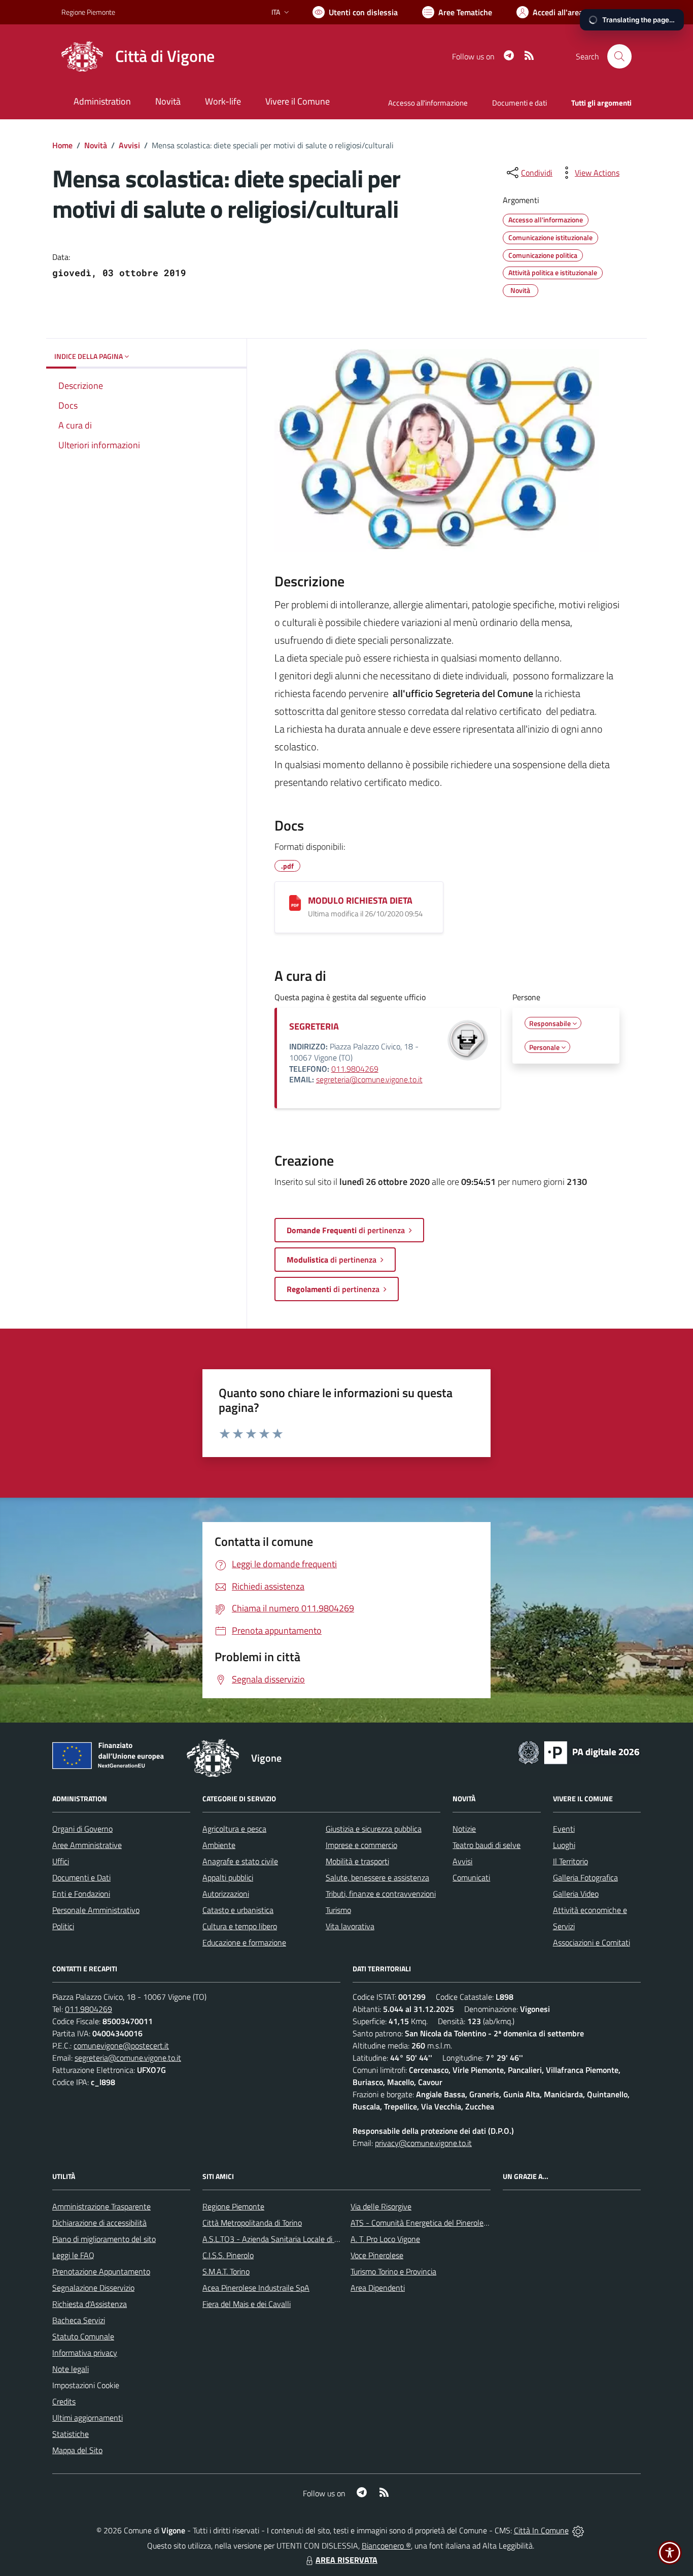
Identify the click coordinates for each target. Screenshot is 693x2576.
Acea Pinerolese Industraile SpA (256, 2288)
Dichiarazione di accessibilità (99, 2223)
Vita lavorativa (350, 1926)
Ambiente (219, 1845)
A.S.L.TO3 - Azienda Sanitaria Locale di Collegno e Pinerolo (301, 2239)
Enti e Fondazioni (81, 1894)
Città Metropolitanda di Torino (252, 2223)
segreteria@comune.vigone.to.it (369, 1079)
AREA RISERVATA (346, 2560)
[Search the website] (619, 56)
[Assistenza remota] (578, 2530)
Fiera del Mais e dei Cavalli (247, 2304)
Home (62, 145)
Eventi (564, 1829)
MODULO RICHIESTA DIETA (360, 900)
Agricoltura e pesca (234, 1829)
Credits (64, 2401)
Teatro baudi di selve (487, 1845)
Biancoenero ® (386, 2546)
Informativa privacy (85, 2353)
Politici (63, 1926)
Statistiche (71, 2434)
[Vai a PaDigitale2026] (579, 1752)
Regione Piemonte (88, 12)
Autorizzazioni (226, 1894)
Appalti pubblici (228, 1877)
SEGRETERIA (314, 1026)
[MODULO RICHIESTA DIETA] (295, 902)
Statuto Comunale (83, 2336)
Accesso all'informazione (428, 103)
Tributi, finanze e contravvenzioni (381, 1894)
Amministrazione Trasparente (101, 2206)
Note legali (71, 2369)
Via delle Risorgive (381, 2206)
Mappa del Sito (77, 2450)
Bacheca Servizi (79, 2320)
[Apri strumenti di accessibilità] (670, 2553)
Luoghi (564, 1845)
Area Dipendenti (378, 2288)
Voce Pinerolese (377, 2255)
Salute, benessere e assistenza (377, 1877)
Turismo (338, 1910)
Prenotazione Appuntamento (101, 2271)
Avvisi (129, 145)
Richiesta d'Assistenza (90, 2304)
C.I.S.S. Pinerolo (228, 2255)
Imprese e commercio (361, 1845)
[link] (437, 451)
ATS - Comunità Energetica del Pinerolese (421, 2223)
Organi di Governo (82, 1829)
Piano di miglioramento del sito (104, 2239)
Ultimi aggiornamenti (88, 2418)
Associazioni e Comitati (592, 1942)
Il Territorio (570, 1861)
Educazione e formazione (244, 1942)
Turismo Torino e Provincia (393, 2271)
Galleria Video (576, 1894)
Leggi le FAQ (73, 2255)
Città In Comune (541, 2530)
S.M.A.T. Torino (226, 2271)
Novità (96, 145)
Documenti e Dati (81, 1877)
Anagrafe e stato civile (240, 1861)
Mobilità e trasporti (357, 1861)
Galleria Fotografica (585, 1877)
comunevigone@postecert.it (121, 2045)
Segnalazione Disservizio (93, 2288)
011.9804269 (355, 1069)
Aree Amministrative (87, 1845)
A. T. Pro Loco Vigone (385, 2239)
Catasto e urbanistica (238, 1910)
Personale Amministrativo (96, 1910)
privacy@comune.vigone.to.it (423, 2143)
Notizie (464, 1829)
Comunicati (471, 1877)
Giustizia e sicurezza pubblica (374, 1829)
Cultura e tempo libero (240, 1926)
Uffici (61, 1861)
